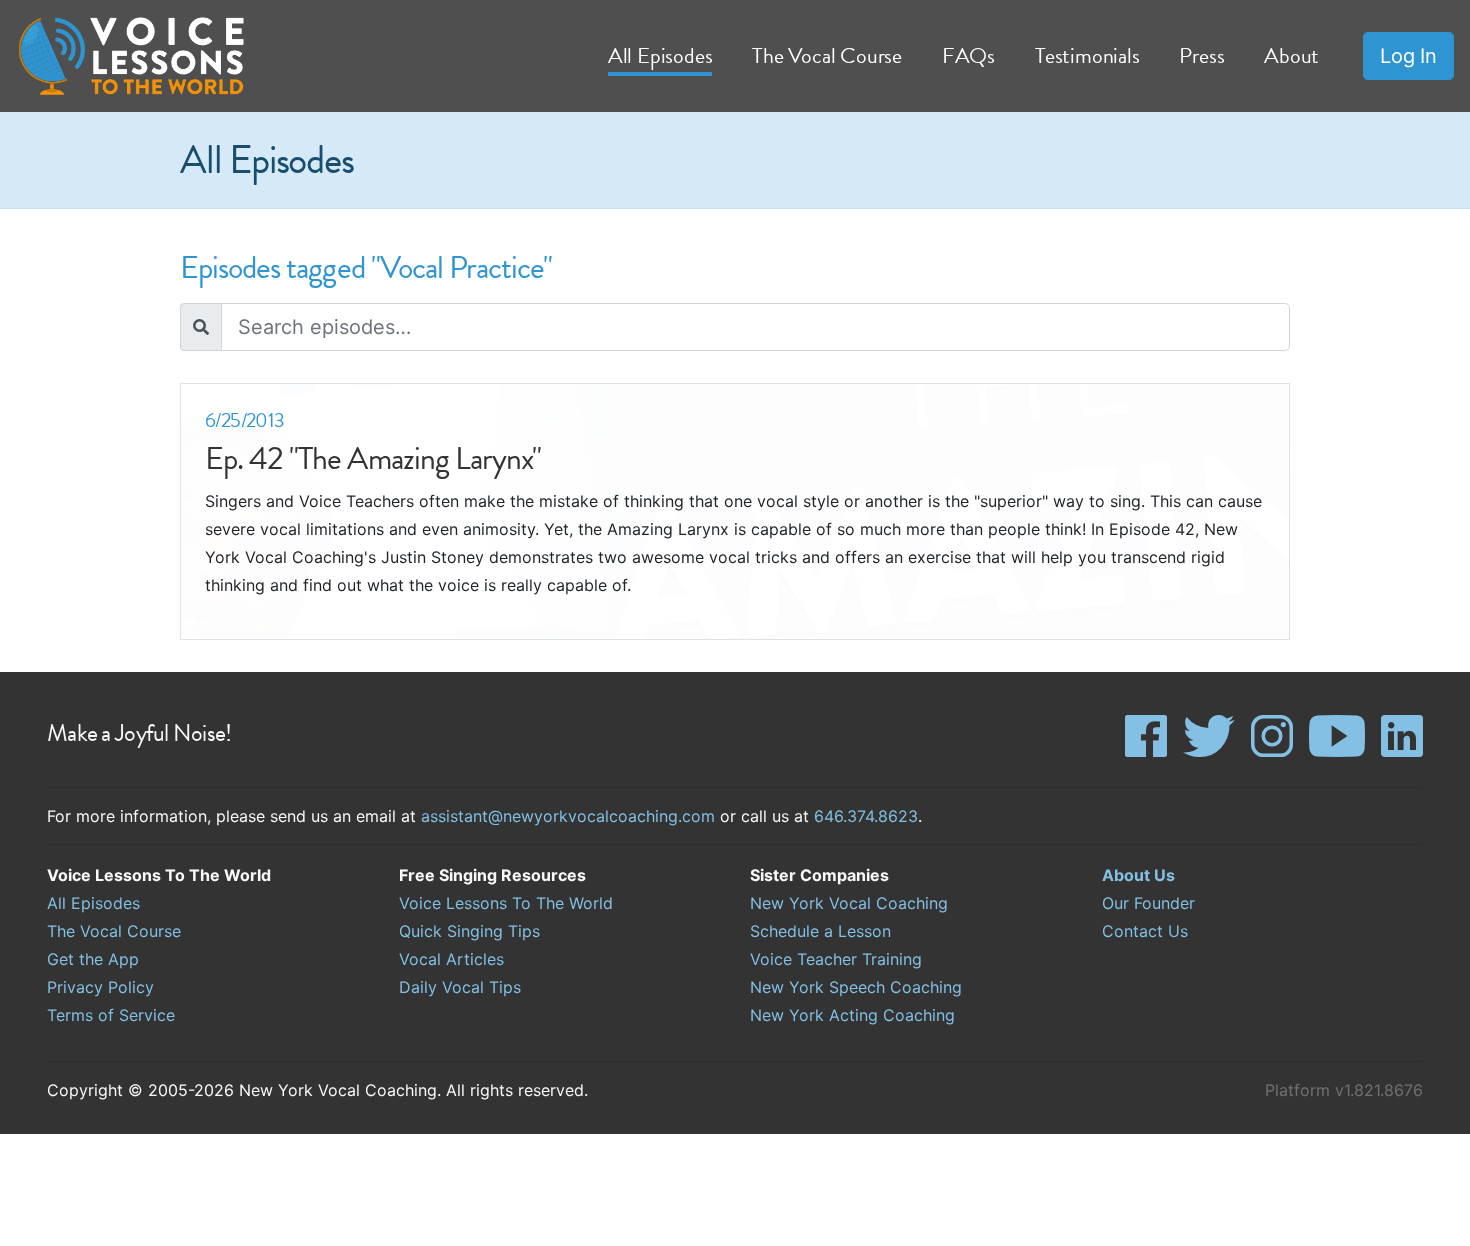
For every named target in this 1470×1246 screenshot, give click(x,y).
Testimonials (1087, 55)
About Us (1138, 875)
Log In (1408, 56)
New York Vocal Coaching (849, 903)
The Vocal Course (114, 931)
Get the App (93, 959)
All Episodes (93, 903)
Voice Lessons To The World (506, 903)
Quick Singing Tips (469, 931)
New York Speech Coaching (856, 987)
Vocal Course (827, 55)
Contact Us (1145, 931)
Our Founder (1148, 903)
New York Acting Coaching (852, 1015)
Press (1201, 55)
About (1291, 55)
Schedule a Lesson (820, 931)
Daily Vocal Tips (460, 987)
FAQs (968, 55)
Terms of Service (111, 1015)
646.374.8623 (866, 816)
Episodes (660, 55)
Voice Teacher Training (836, 959)
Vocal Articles (451, 959)
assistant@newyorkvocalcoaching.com (568, 816)
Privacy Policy (100, 987)
